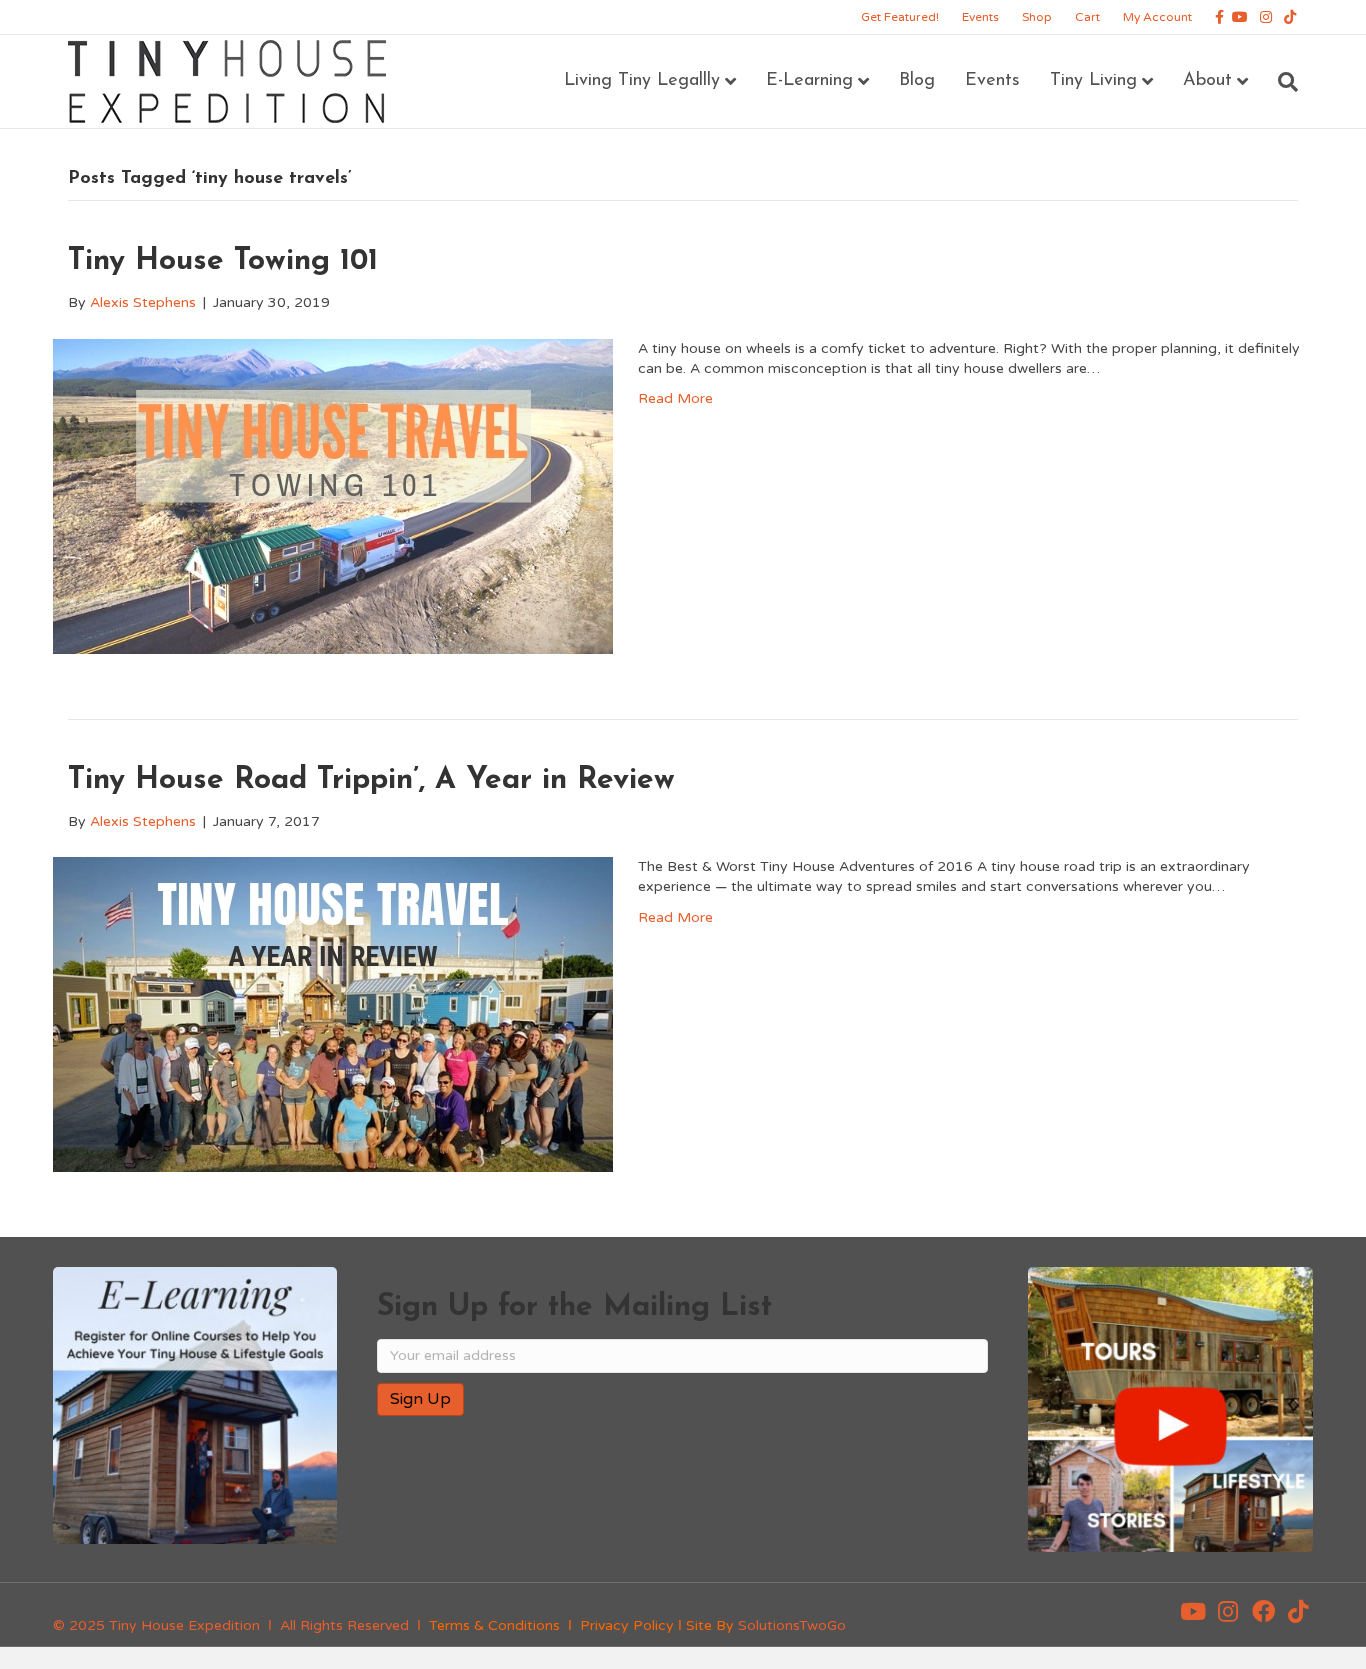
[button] (1193, 1611)
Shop (1037, 17)
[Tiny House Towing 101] (333, 495)
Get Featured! (900, 17)
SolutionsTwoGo (792, 1625)
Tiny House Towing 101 (223, 261)
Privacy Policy (627, 1625)
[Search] (1280, 82)
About (1207, 81)
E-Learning (809, 81)
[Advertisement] (611, 1496)
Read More (675, 398)
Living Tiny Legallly (642, 81)
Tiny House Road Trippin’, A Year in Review (371, 780)
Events (980, 17)
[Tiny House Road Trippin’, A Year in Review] (333, 1013)
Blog (917, 81)
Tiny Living (1093, 81)
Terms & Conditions (494, 1625)
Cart (1087, 17)
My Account (1157, 17)
